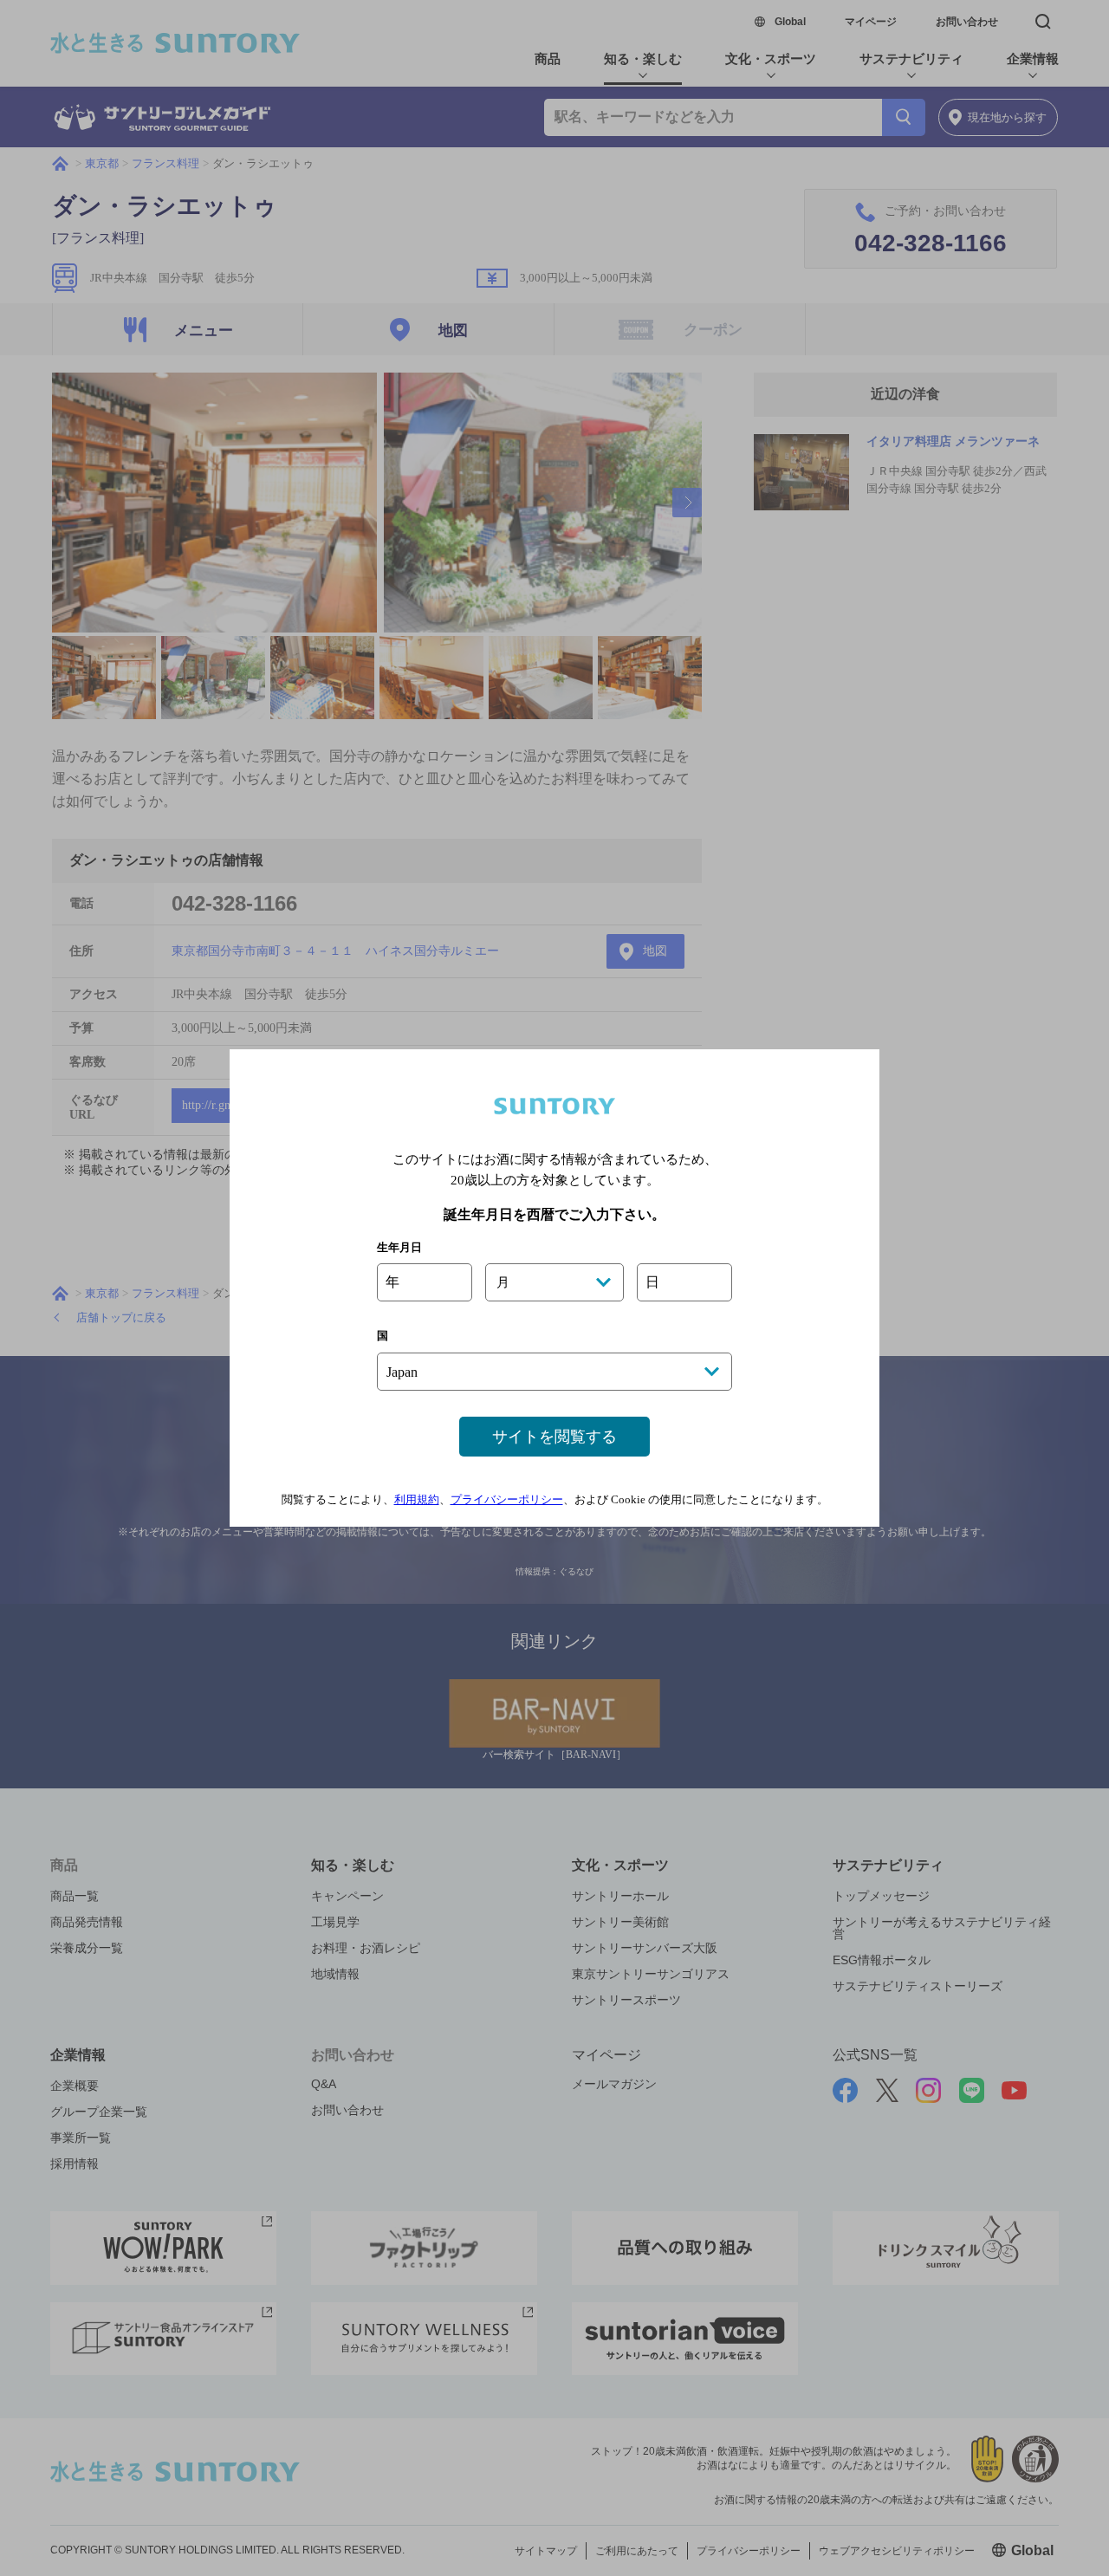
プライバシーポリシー (507, 1499)
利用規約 (417, 1499)
